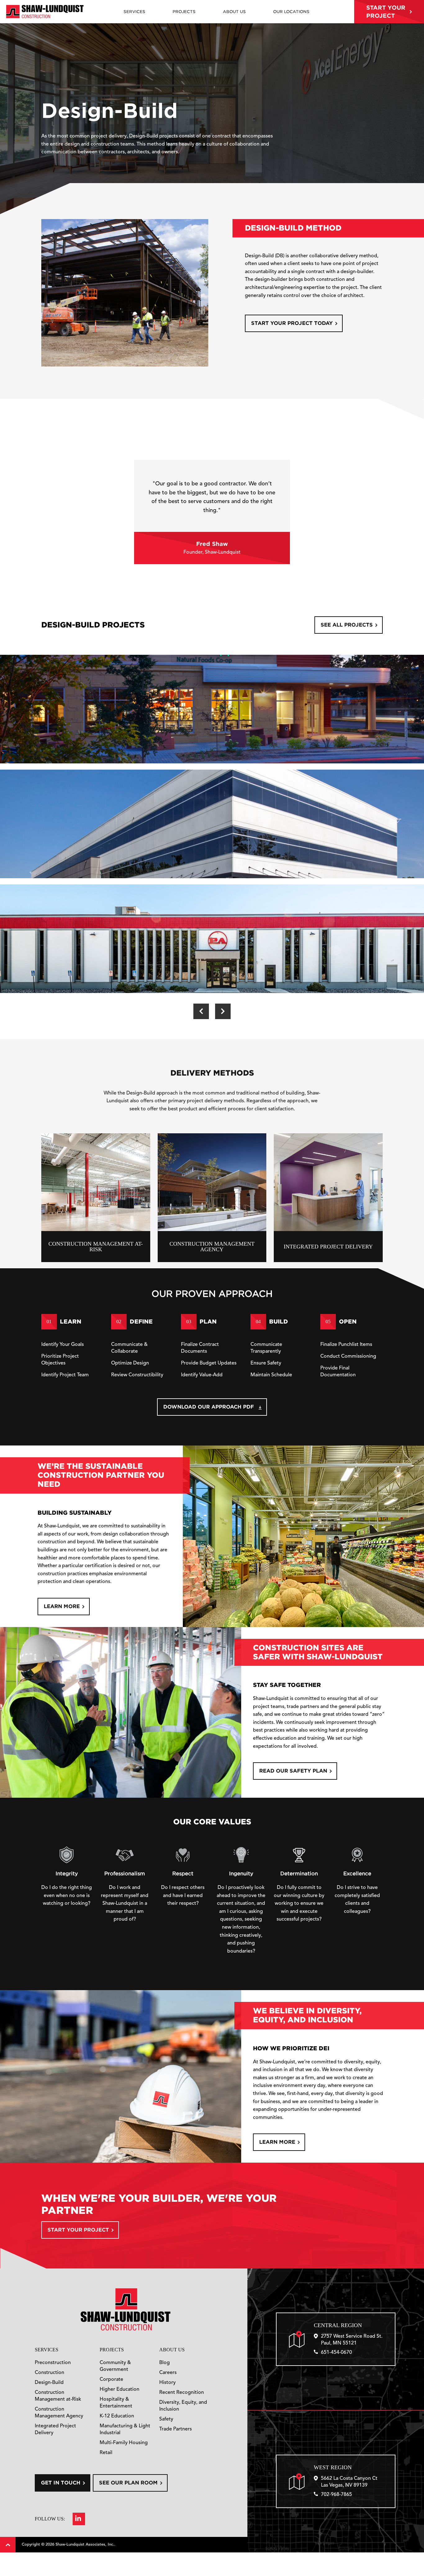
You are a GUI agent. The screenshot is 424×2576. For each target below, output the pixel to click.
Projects (112, 2350)
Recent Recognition (182, 2393)
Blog (165, 2363)
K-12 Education (117, 2416)
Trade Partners (176, 2429)
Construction (50, 2373)
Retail (106, 2453)
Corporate (111, 2380)
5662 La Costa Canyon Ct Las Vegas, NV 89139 (349, 2482)
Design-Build (49, 2383)
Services (47, 2350)
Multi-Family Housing (124, 2443)
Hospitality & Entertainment (116, 2403)
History (167, 2383)
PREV (201, 1011)
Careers (168, 2373)
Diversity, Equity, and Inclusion (183, 2406)
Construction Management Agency (59, 2413)
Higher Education (120, 2389)
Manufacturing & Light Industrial (125, 2430)
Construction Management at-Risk (58, 2396)
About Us (172, 2350)
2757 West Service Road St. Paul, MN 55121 (352, 2340)
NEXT (223, 1011)
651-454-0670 (336, 2353)
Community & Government (115, 2366)
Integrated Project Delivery (55, 2430)
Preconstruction (53, 2363)
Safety (166, 2419)
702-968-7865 (336, 2495)
